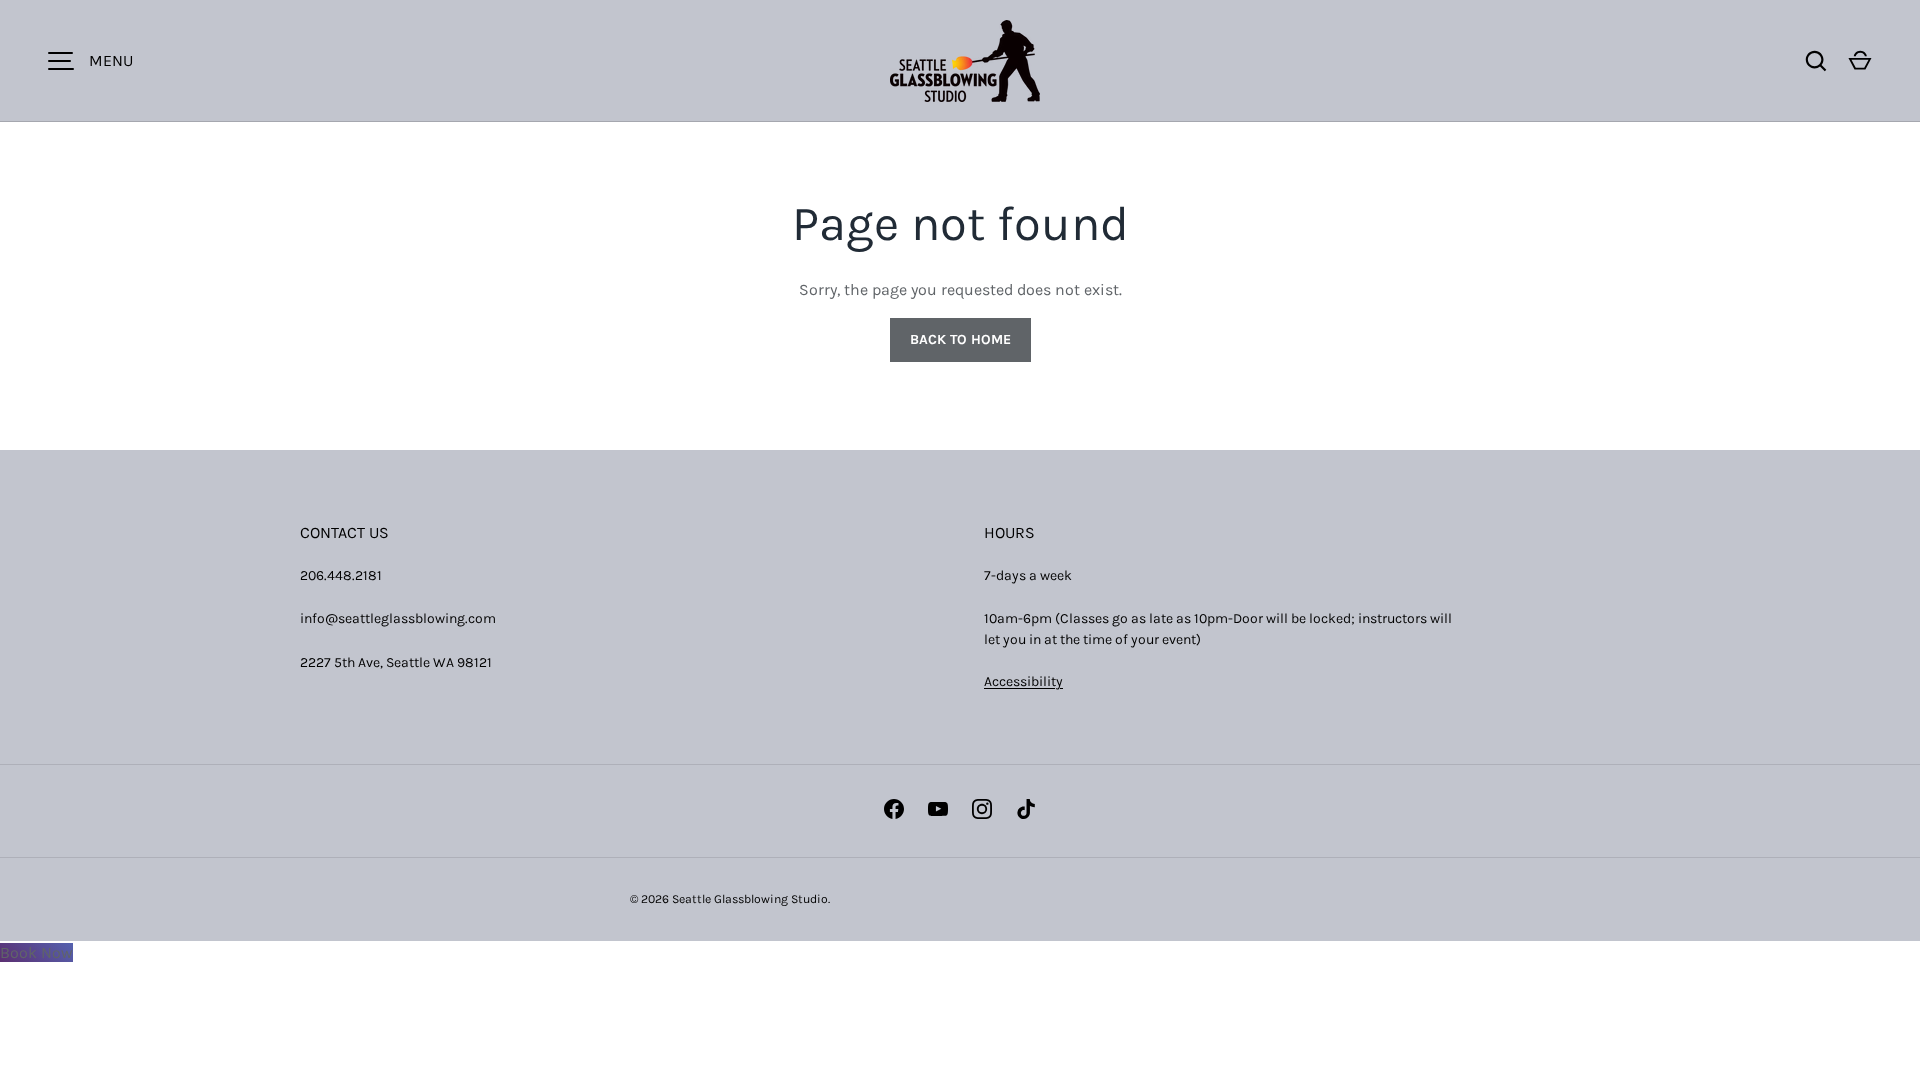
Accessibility (1023, 681)
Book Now (36, 952)
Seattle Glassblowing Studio (750, 899)
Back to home (960, 339)
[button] (1860, 61)
